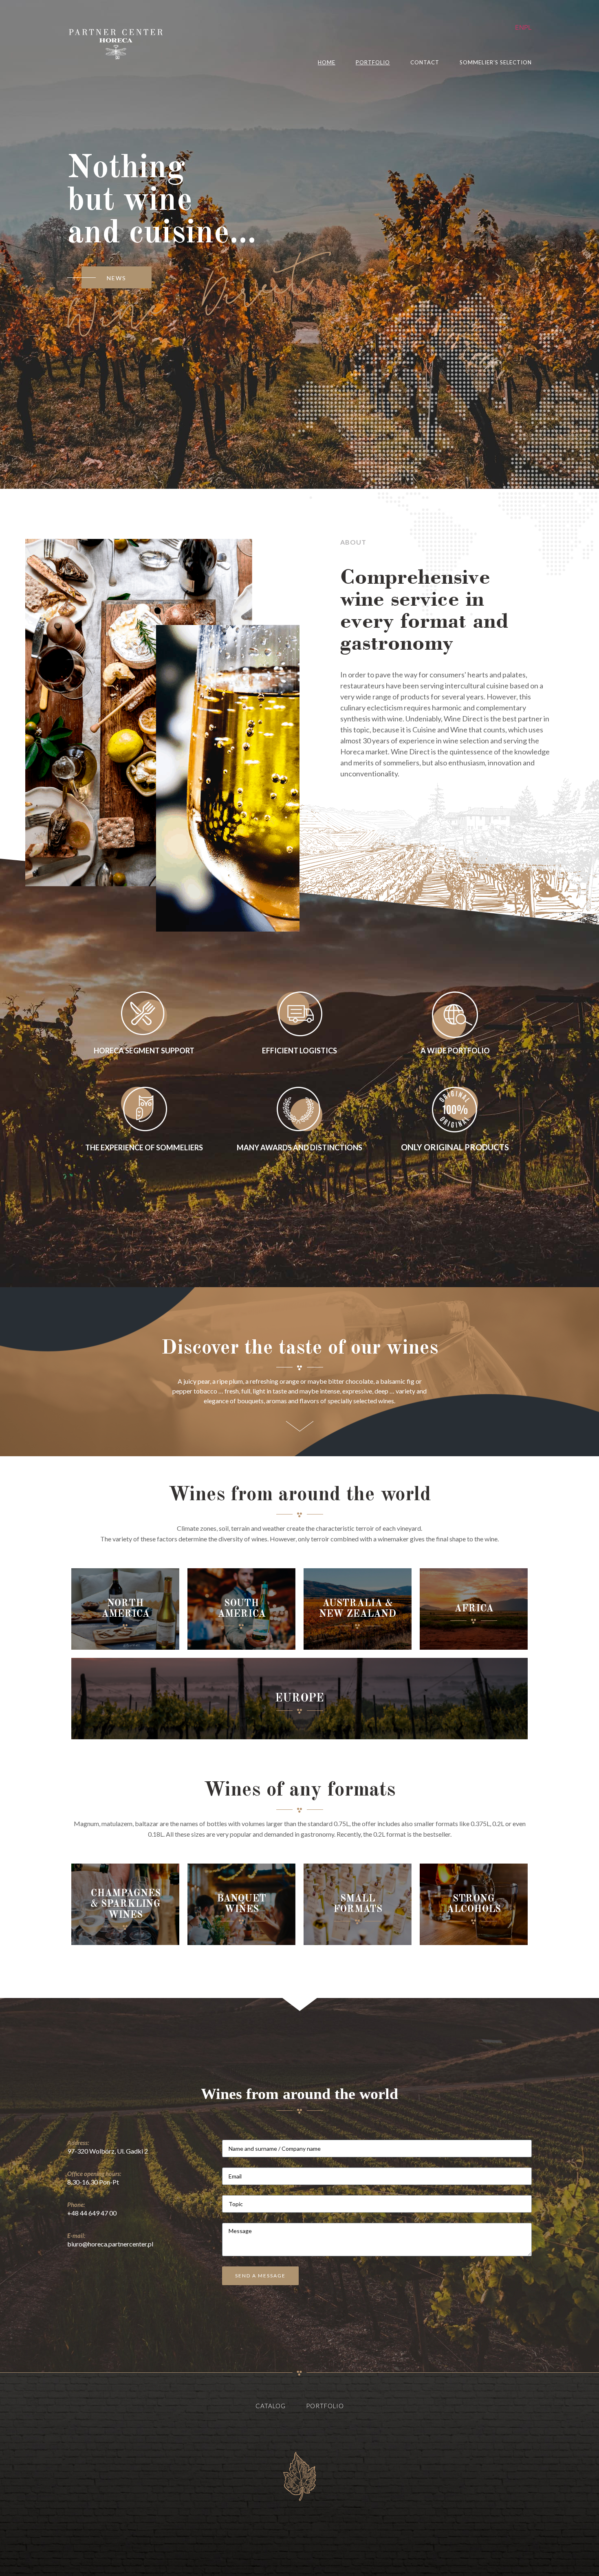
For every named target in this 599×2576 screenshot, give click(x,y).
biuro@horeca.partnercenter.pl (110, 2244)
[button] (117, 277)
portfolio (373, 63)
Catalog (271, 2406)
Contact (425, 63)
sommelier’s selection (496, 63)
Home (327, 63)
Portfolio (325, 2406)
